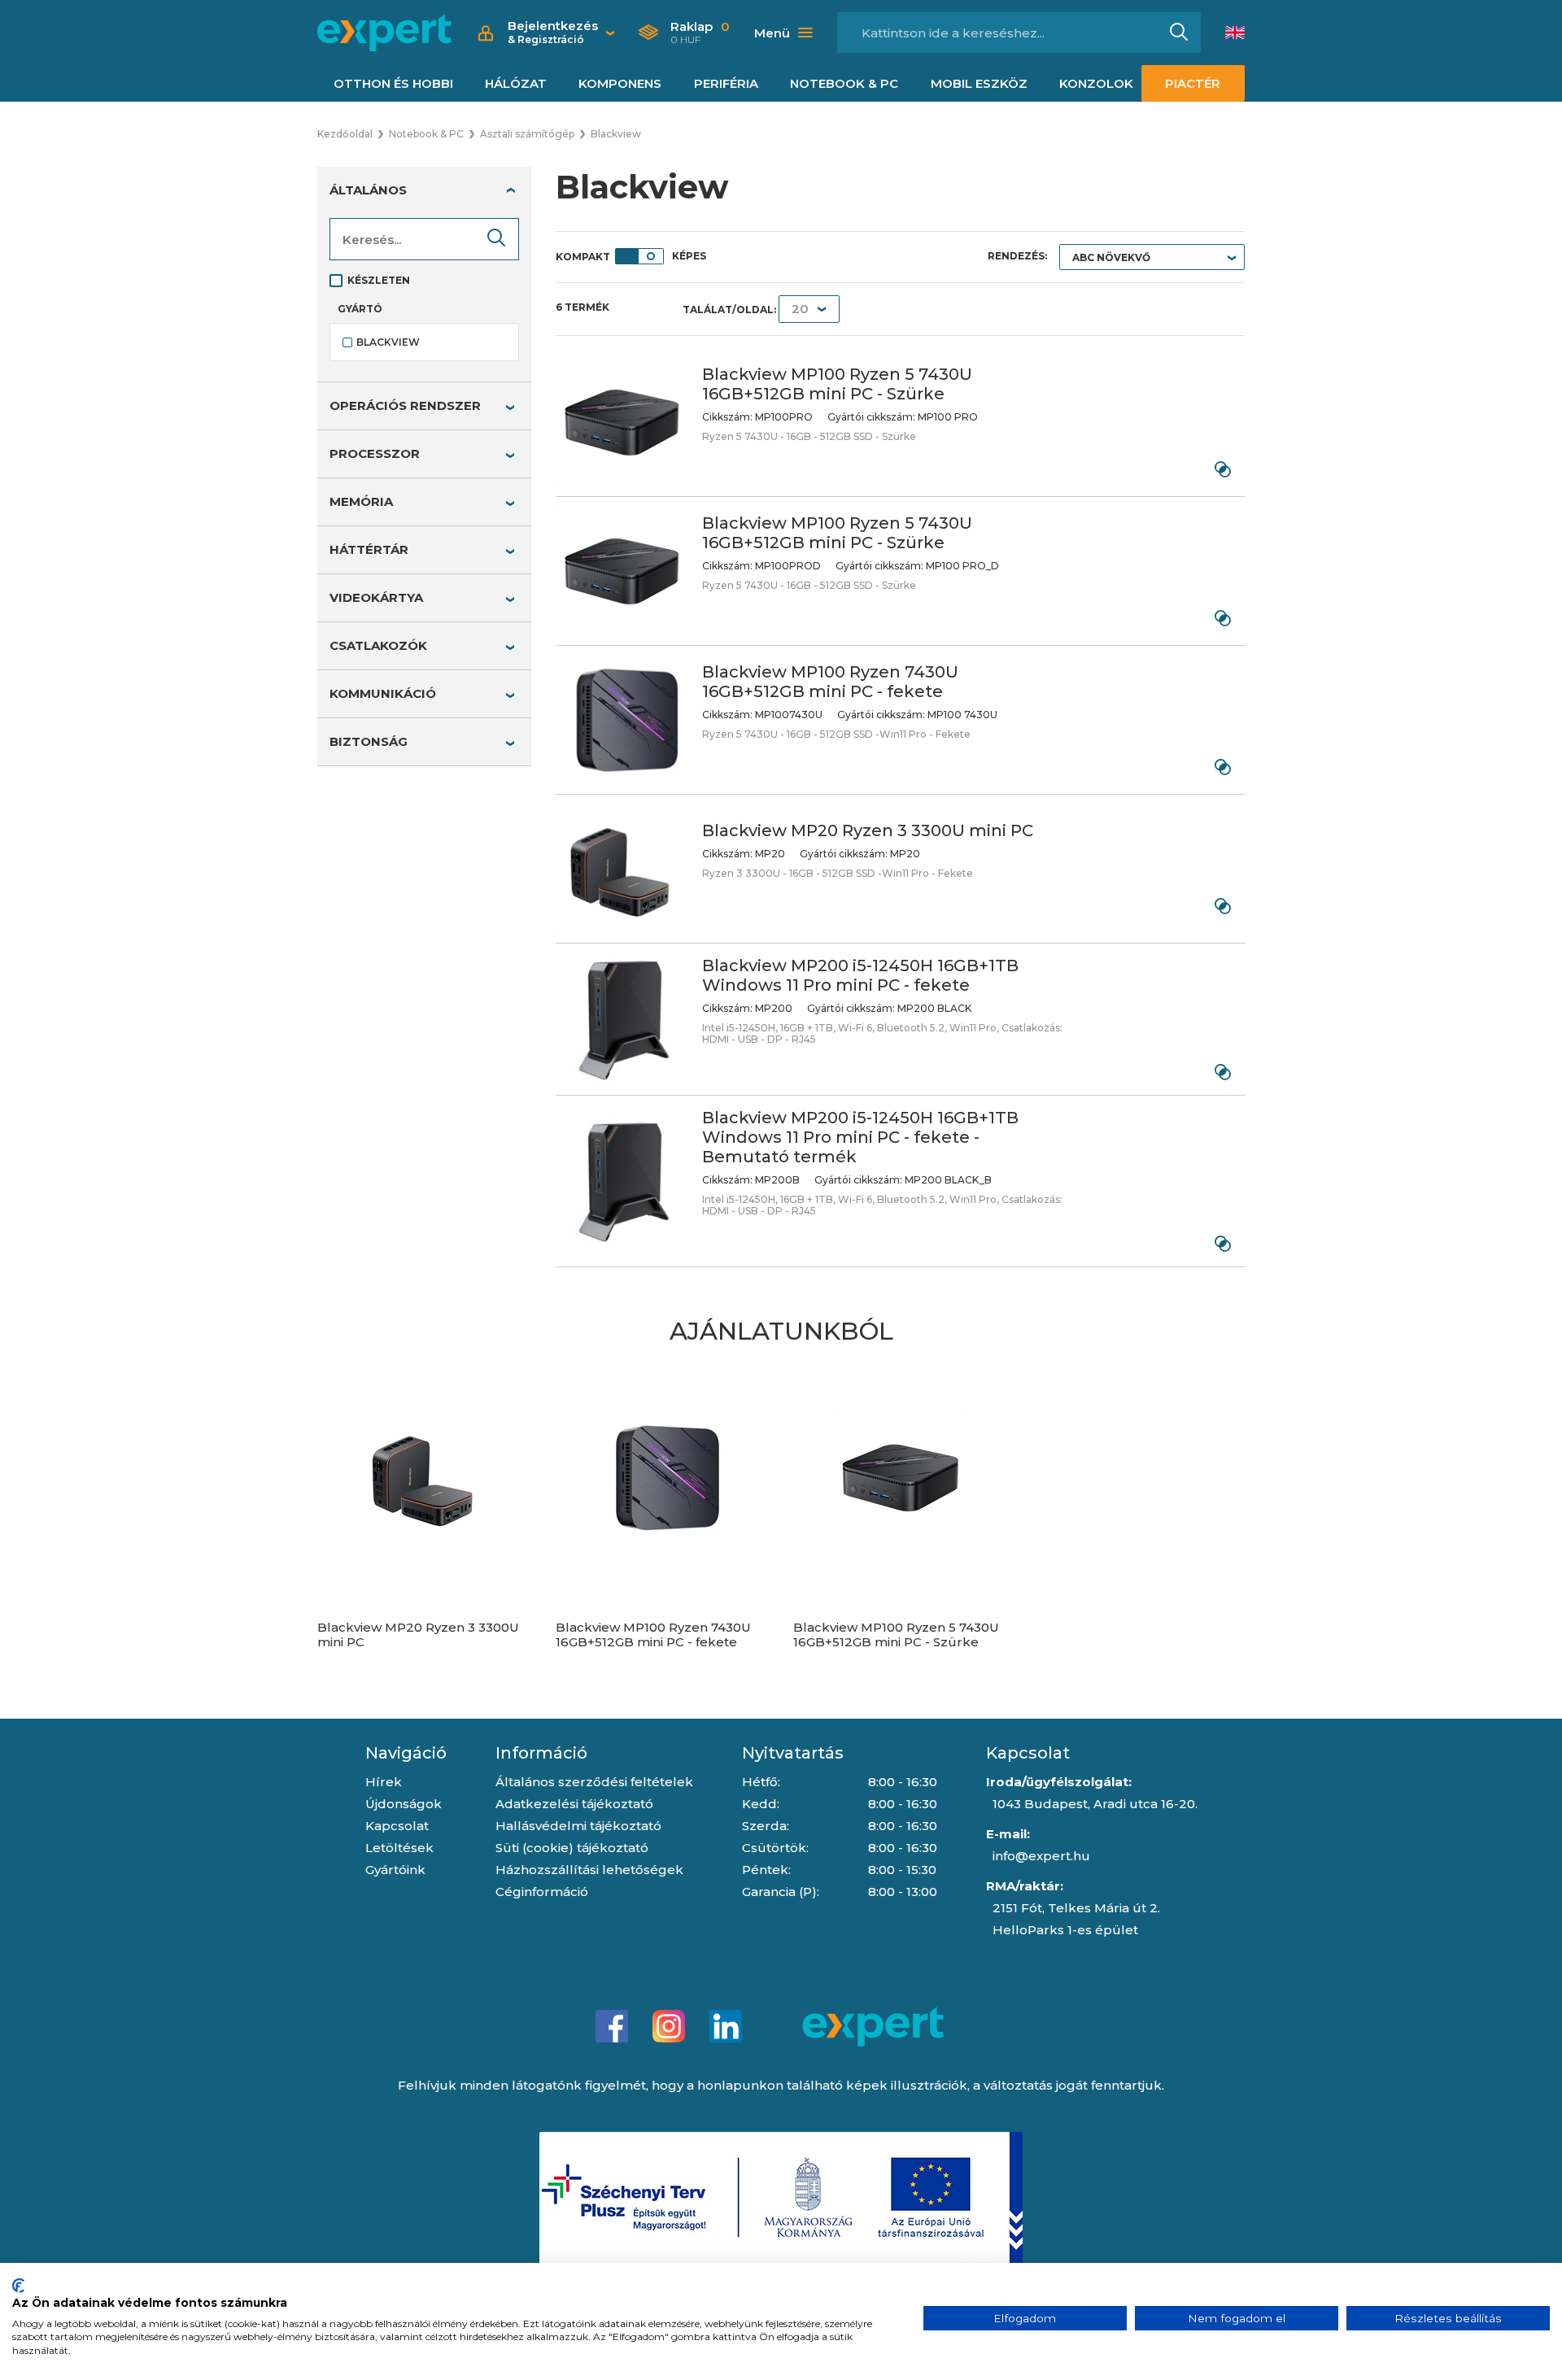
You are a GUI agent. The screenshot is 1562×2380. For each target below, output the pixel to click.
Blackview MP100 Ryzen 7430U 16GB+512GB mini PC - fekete (830, 682)
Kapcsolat (397, 1826)
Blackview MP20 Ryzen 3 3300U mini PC (868, 830)
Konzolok (1096, 83)
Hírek (384, 1782)
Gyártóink (395, 1870)
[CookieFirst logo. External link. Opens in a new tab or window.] (18, 2286)
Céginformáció (542, 1892)
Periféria (726, 83)
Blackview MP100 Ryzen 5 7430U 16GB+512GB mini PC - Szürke (837, 384)
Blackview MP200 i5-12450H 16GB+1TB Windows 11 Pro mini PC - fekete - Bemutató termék (860, 1137)
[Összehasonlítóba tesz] (1222, 469)
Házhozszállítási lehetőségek (589, 1870)
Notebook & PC (844, 83)
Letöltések (399, 1848)
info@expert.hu (1041, 1856)
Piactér (1193, 83)
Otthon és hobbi (393, 83)
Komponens (620, 83)
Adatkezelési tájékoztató (574, 1804)
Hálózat (516, 83)
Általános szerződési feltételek (594, 1782)
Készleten (379, 280)
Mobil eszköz (979, 83)
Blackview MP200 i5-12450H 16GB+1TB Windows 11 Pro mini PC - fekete (860, 975)
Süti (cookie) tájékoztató (572, 1848)
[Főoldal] (384, 33)
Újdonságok (404, 1804)
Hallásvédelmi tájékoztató (578, 1826)
